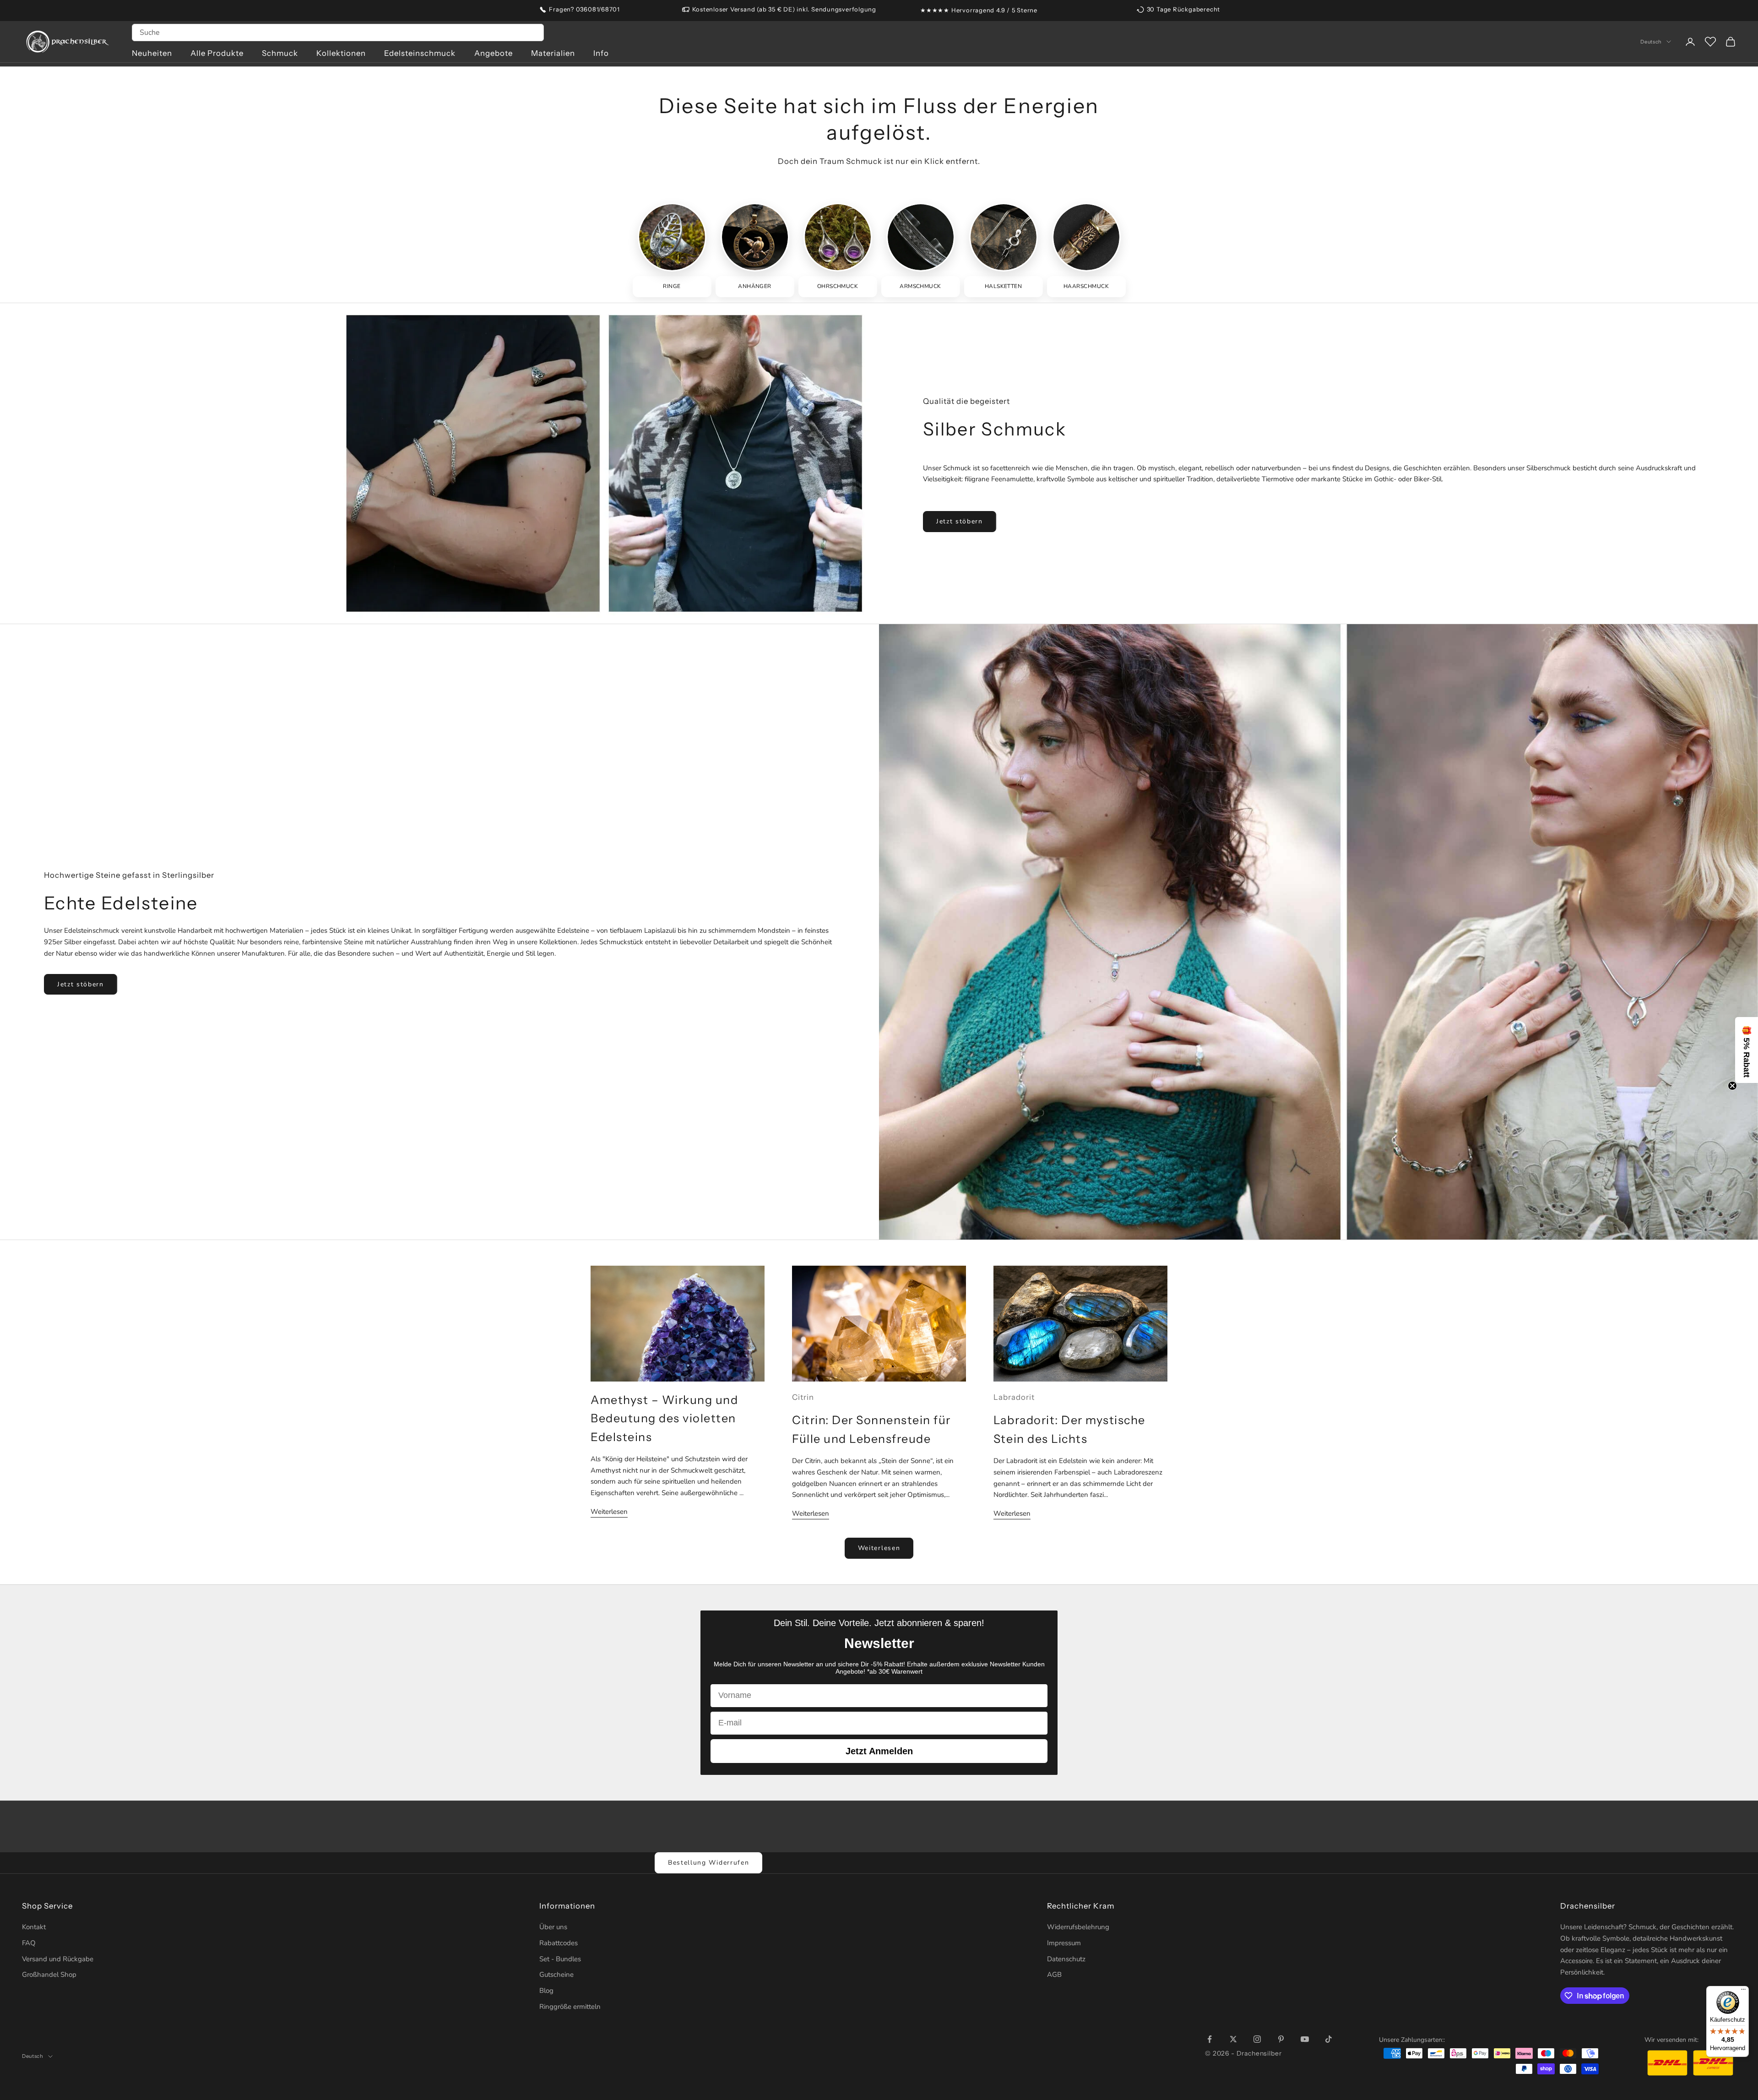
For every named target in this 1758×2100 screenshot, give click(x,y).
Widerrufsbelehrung (1078, 1927)
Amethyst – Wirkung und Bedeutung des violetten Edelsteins (664, 1418)
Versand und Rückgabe (58, 1959)
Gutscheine (556, 1975)
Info (601, 53)
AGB (1054, 1975)
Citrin (803, 1397)
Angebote (494, 53)
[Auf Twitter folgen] (1233, 2039)
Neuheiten (152, 53)
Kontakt (34, 1927)
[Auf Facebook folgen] (1210, 2039)
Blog (546, 1991)
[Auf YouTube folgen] (1305, 2039)
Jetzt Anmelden (879, 1751)
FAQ (29, 1943)
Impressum (1064, 1943)
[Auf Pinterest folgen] (1281, 2039)
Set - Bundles (560, 1959)
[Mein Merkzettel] (1710, 42)
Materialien (553, 53)
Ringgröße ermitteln (570, 2007)
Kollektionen (341, 53)
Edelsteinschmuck (420, 53)
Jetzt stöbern (960, 521)
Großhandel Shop (49, 1975)
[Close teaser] (1732, 1086)
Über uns (553, 1927)
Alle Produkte (217, 53)
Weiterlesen (609, 1512)
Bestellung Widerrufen (708, 1863)
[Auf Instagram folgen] (1257, 2039)
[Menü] (1743, 1991)
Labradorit (1014, 1397)
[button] (1747, 1050)
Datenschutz (1066, 1959)
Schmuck (280, 53)
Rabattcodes (559, 1943)
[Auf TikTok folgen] (1329, 2039)
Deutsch (1651, 42)
